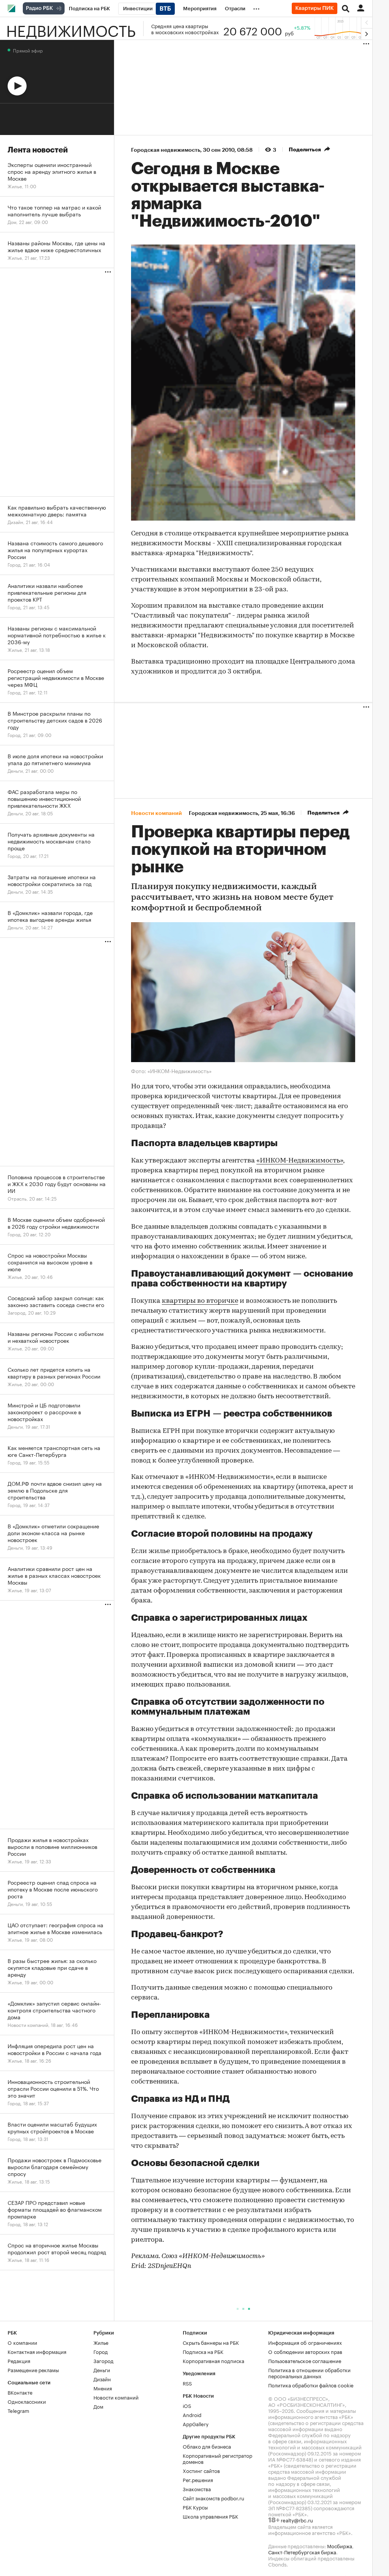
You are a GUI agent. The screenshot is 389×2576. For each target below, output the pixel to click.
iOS (187, 2405)
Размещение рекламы (33, 2370)
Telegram (18, 2410)
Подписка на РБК (203, 2351)
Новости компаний (116, 2397)
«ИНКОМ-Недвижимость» (300, 1161)
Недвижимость (71, 29)
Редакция (19, 2360)
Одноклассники (27, 2401)
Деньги (102, 2370)
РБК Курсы (195, 2507)
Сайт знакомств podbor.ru (213, 2498)
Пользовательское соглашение (305, 2360)
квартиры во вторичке (200, 1301)
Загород (104, 2360)
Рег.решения (198, 2479)
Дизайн (102, 2379)
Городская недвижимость (166, 150)
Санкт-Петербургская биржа (302, 2552)
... (256, 7)
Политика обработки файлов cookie (311, 2385)
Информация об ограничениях (305, 2342)
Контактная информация (37, 2351)
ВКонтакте (20, 2392)
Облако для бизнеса (207, 2446)
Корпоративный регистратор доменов (217, 2458)
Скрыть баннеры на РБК (211, 2342)
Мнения (103, 2388)
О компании (22, 2342)
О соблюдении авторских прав (305, 2351)
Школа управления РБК (210, 2516)
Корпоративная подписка (213, 2360)
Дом (98, 2406)
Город (101, 2351)
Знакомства (197, 2489)
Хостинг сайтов (201, 2470)
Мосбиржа (340, 2546)
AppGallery (196, 2424)
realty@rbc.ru (297, 2520)
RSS (187, 2383)
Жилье (101, 2342)
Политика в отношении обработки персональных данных (309, 2373)
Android (192, 2414)
